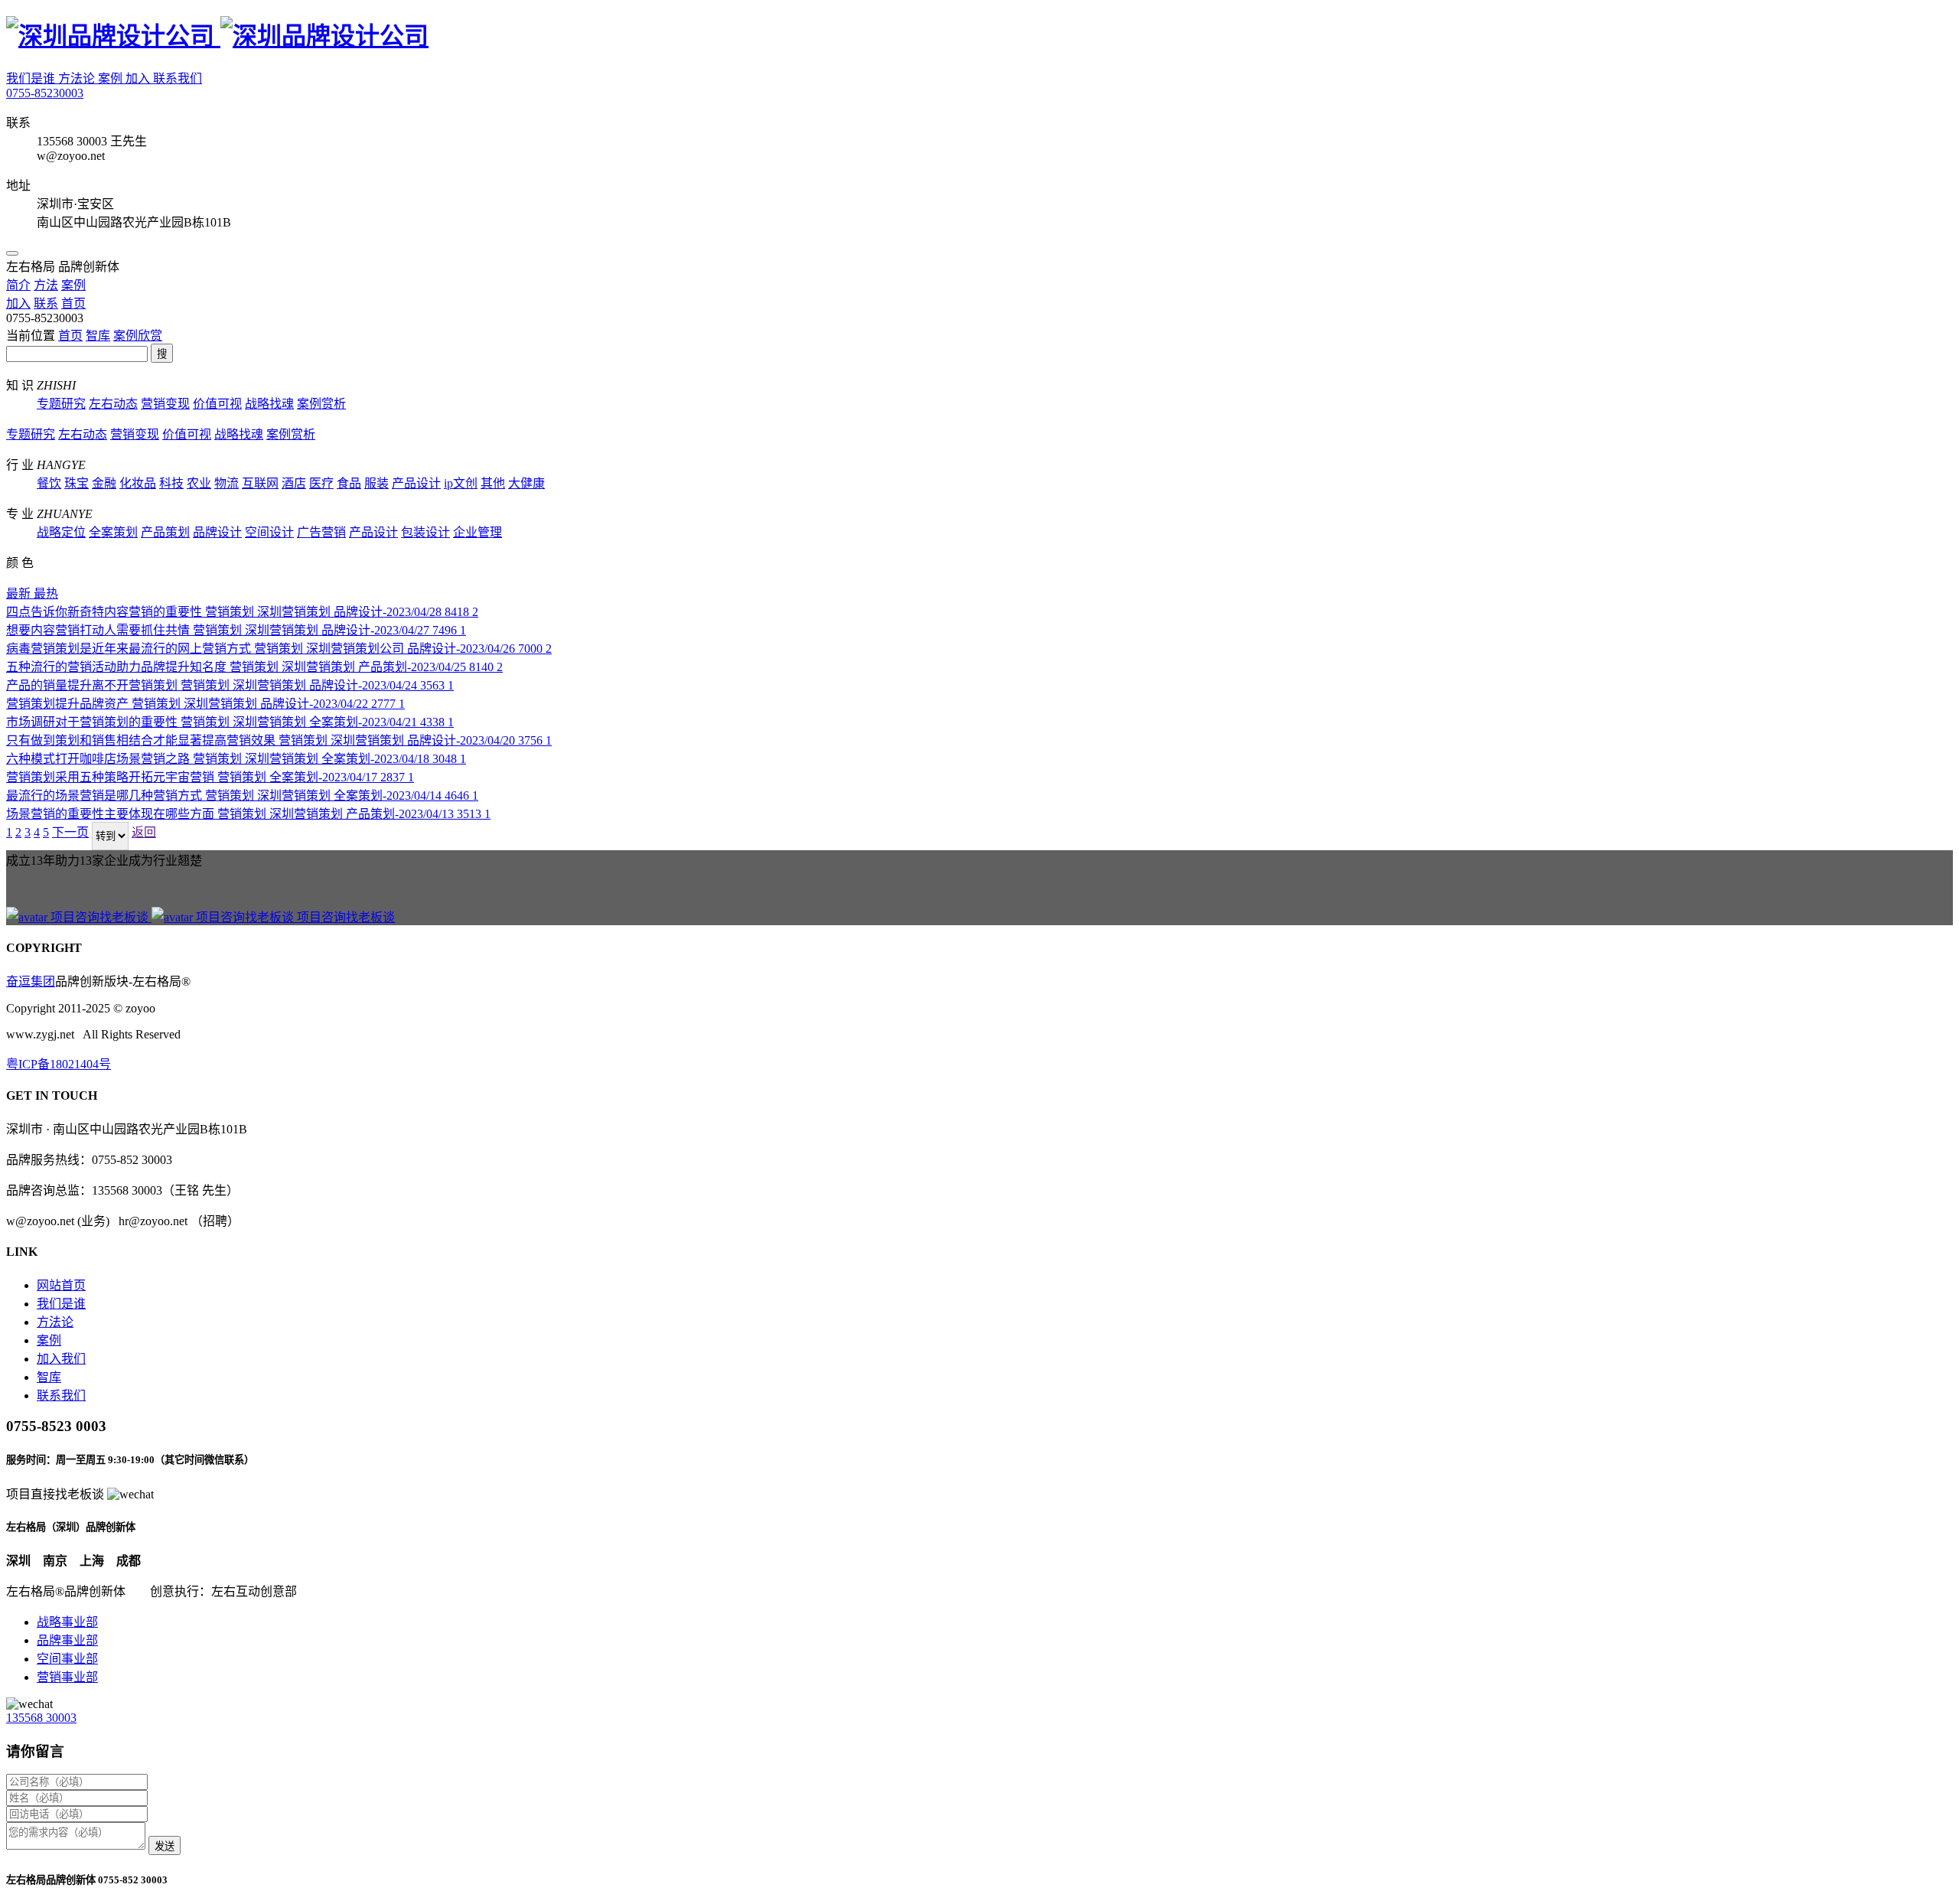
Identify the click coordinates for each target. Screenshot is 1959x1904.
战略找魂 (269, 404)
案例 (112, 78)
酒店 (294, 483)
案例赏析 (321, 404)
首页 (70, 336)
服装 (376, 483)
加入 (139, 78)
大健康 (526, 483)
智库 (98, 336)
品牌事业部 (67, 1640)
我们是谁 (32, 78)
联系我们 (178, 78)
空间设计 (269, 532)
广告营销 (321, 532)
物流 (227, 483)
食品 (349, 483)
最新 (20, 593)
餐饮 (49, 483)
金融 (104, 483)
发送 (165, 1846)
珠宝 (77, 483)
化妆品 (138, 483)
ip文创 (461, 483)
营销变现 (165, 404)
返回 (144, 832)
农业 (199, 483)
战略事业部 (67, 1622)
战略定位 (61, 532)
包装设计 (425, 532)
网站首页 (61, 1285)
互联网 (260, 483)
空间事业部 (67, 1659)
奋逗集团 (31, 981)
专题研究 (61, 404)
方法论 (78, 78)
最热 (46, 593)
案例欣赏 (138, 336)
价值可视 (217, 404)
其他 (493, 483)
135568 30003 (41, 1718)
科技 (171, 483)
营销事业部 (67, 1677)
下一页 (70, 832)
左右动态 (113, 404)
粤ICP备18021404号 (59, 1064)
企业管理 (478, 532)
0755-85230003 (45, 93)
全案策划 (113, 532)
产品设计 (416, 483)
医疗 (321, 483)
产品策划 (165, 532)
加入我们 (61, 1359)
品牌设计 (217, 532)
